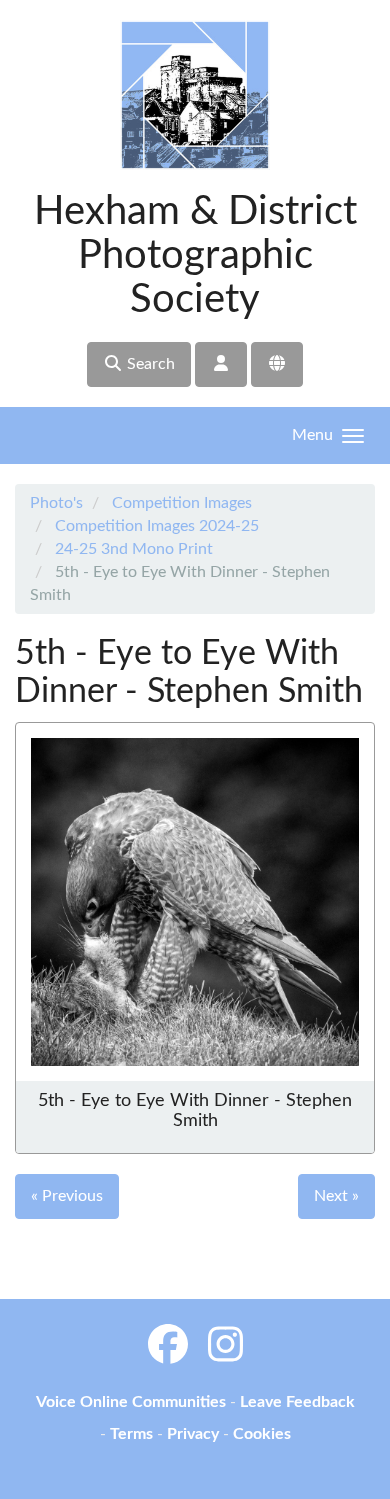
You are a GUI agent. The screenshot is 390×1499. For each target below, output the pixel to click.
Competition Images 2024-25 (157, 526)
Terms (131, 1434)
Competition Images (182, 503)
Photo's (56, 503)
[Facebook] (168, 1347)
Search (149, 364)
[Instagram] (225, 1347)
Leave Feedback (297, 1402)
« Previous (67, 1196)
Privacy (193, 1434)
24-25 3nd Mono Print (134, 549)
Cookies (262, 1434)
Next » (336, 1196)
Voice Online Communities (131, 1402)
